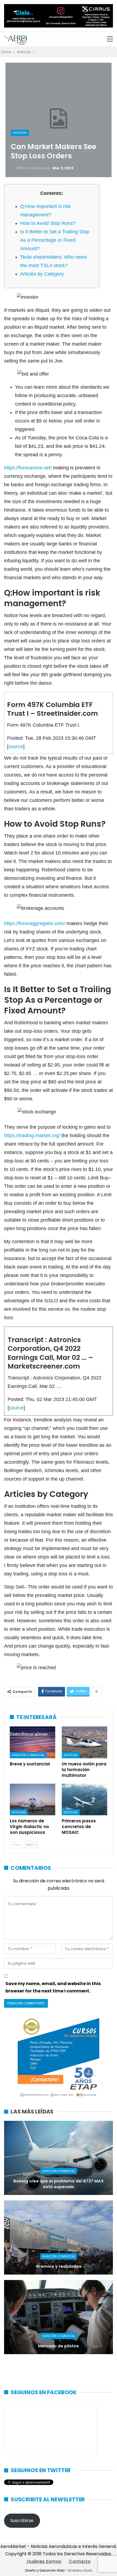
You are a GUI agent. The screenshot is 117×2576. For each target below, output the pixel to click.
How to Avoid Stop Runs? (48, 223)
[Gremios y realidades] (59, 2237)
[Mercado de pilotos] (59, 2317)
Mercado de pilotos (59, 2346)
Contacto (80, 2561)
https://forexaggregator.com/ (35, 923)
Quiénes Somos (44, 2561)
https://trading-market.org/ (32, 1136)
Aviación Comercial (28, 1755)
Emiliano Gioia (80, 2570)
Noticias (20, 133)
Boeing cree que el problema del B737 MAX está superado (59, 2184)
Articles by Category (42, 274)
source (16, 747)
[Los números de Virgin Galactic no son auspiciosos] (33, 1800)
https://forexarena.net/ (28, 468)
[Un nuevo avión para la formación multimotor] (84, 1742)
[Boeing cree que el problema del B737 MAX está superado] (59, 2158)
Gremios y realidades (59, 2266)
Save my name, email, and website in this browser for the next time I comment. (53, 1987)
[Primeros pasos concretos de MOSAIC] (84, 1800)
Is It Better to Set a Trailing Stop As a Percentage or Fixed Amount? (55, 240)
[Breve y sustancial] (33, 1742)
